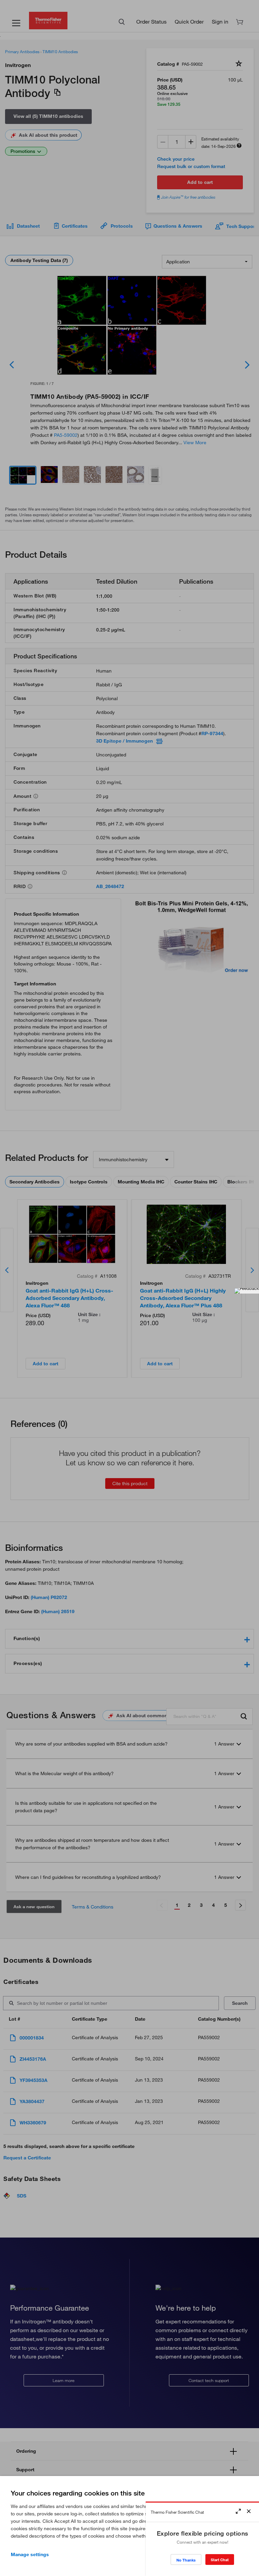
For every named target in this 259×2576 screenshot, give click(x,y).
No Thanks (186, 2560)
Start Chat (220, 2560)
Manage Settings (30, 2554)
